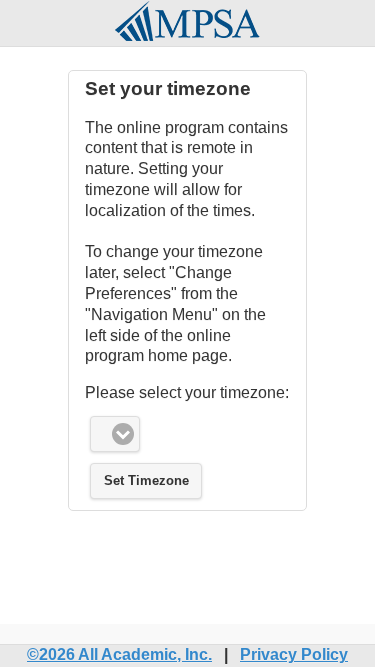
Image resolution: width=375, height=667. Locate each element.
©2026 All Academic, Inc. (119, 654)
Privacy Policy (294, 654)
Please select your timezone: (187, 392)
